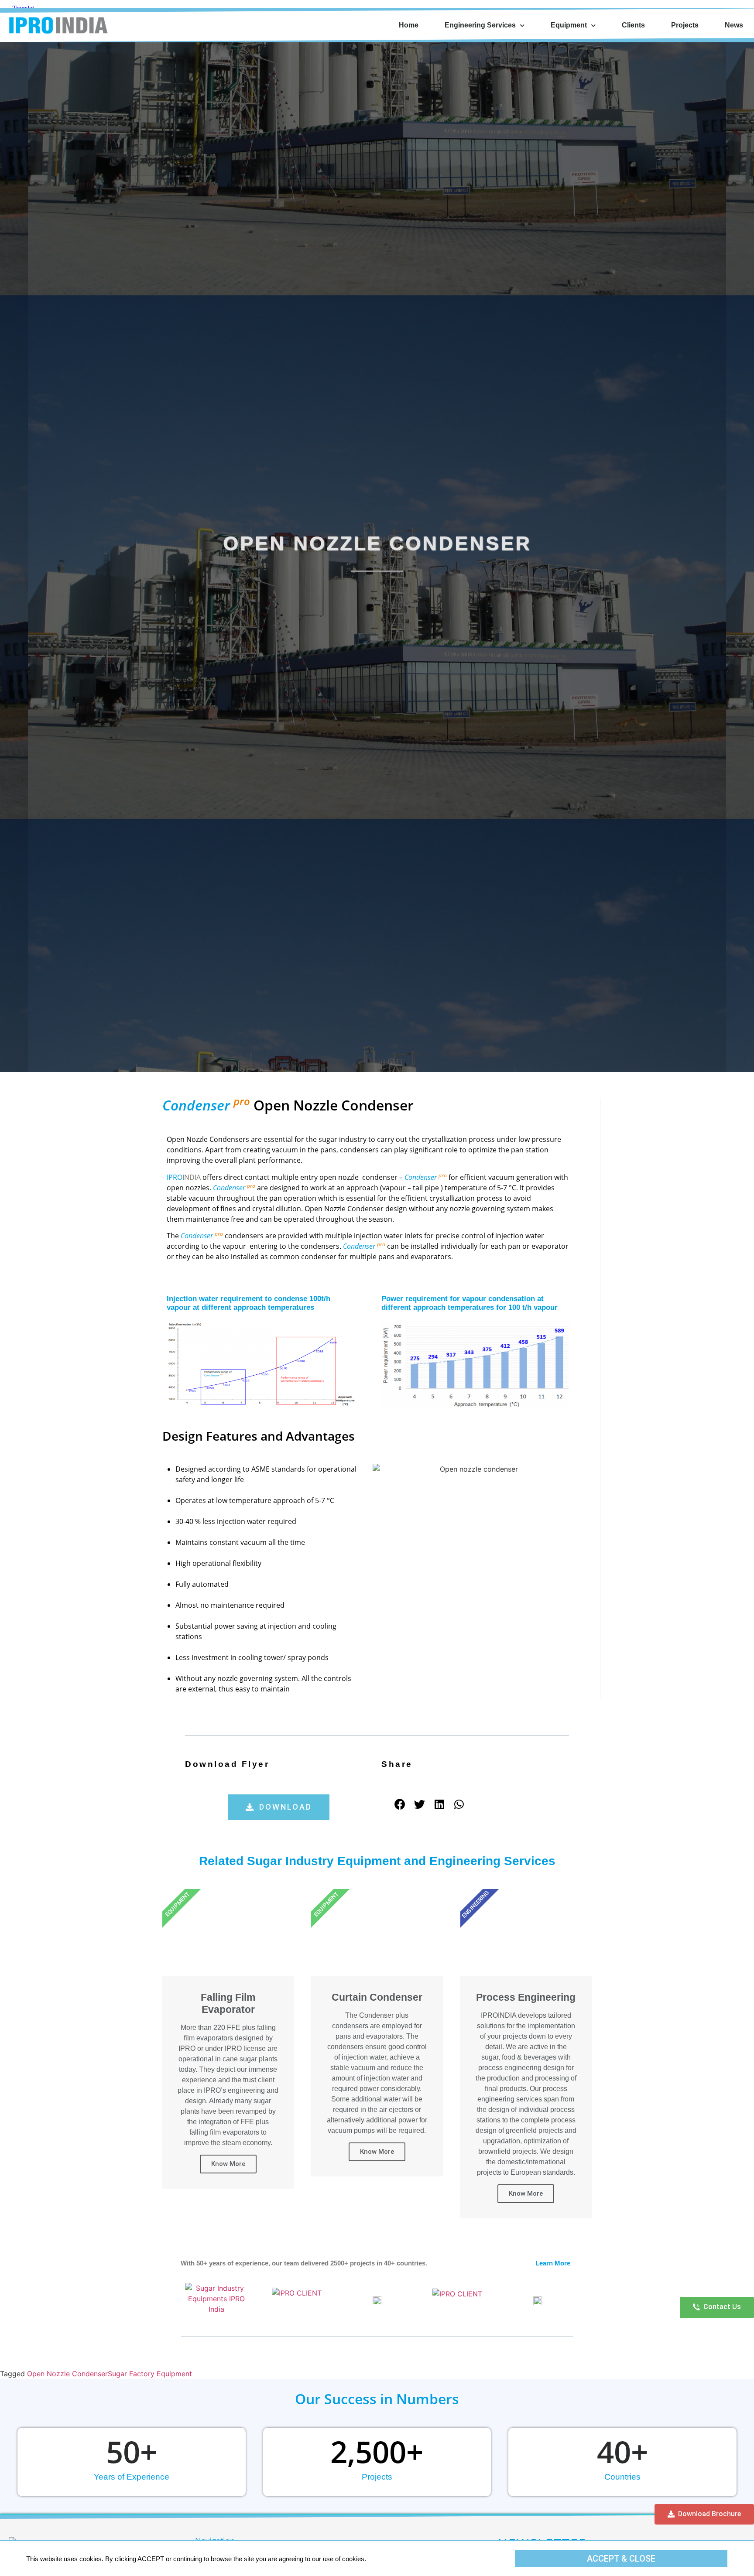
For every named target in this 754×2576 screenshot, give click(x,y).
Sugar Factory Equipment (150, 2374)
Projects (685, 25)
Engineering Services (480, 25)
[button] (279, 1807)
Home (409, 25)
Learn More (553, 2263)
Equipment (569, 25)
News (734, 25)
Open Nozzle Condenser (67, 2374)
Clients (633, 25)
